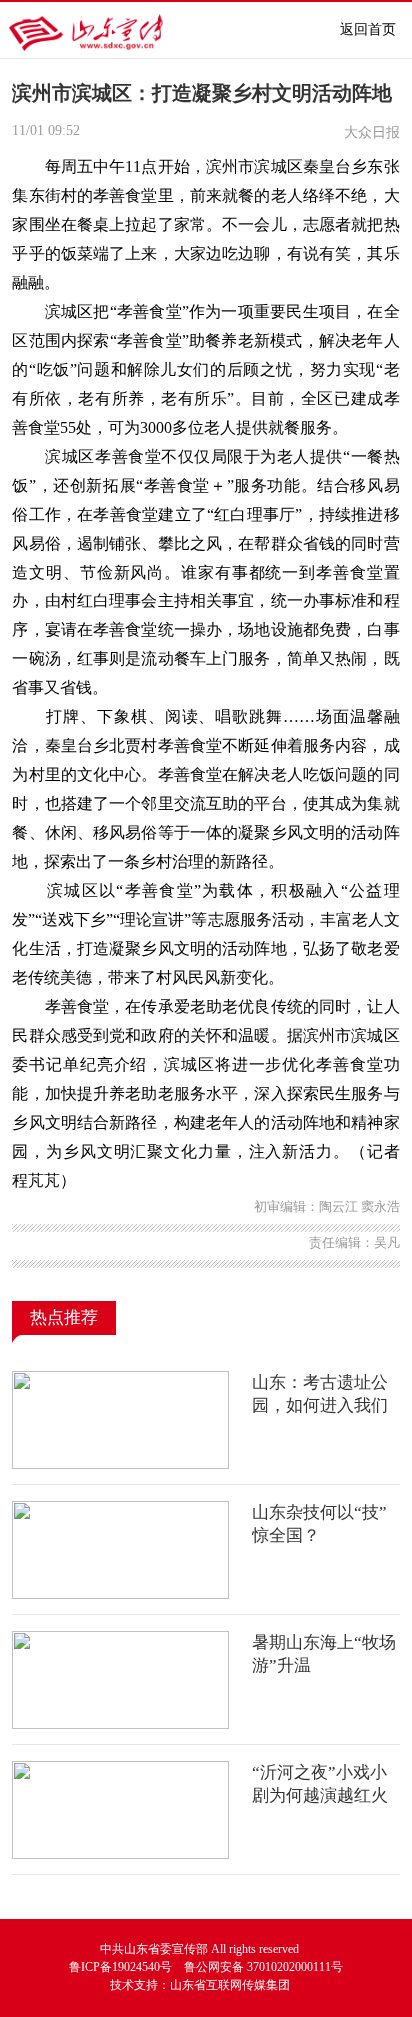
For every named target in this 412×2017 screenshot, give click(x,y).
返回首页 (368, 29)
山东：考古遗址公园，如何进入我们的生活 (320, 1406)
